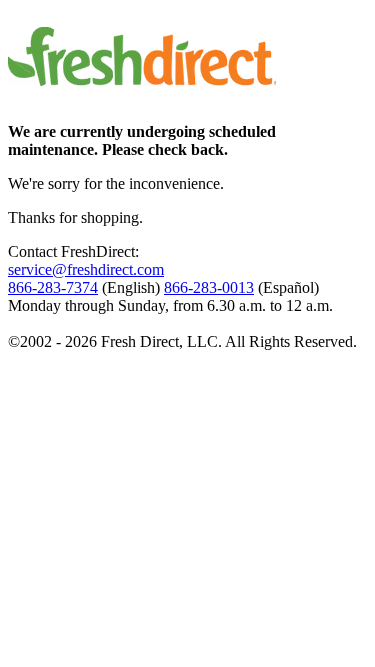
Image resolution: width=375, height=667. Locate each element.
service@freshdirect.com (86, 269)
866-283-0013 (209, 287)
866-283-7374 (53, 287)
